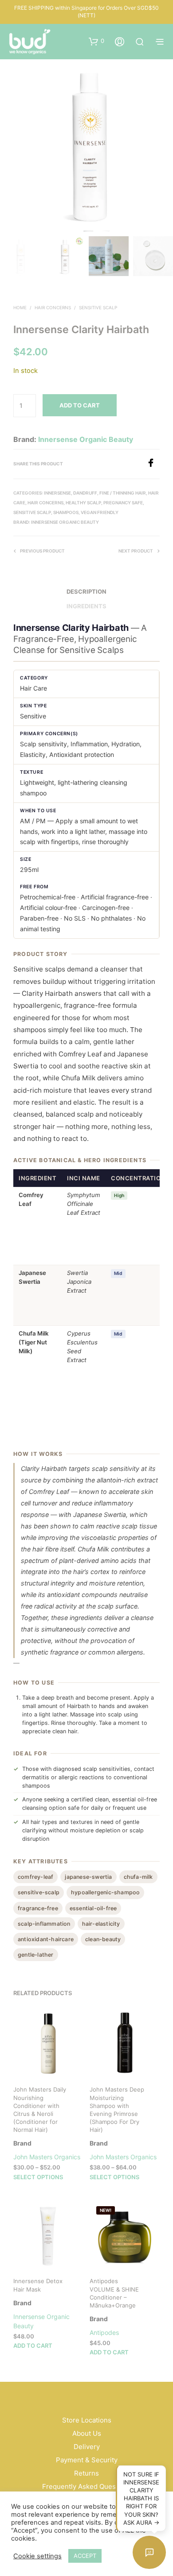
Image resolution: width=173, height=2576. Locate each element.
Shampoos (66, 512)
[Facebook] (153, 465)
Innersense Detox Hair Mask (38, 2285)
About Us (87, 2433)
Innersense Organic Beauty (86, 439)
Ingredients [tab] (86, 606)
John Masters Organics (47, 2157)
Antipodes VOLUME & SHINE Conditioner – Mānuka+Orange (114, 2294)
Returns (86, 2473)
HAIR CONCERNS (53, 307)
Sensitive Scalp (98, 307)
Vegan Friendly (100, 512)
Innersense (57, 493)
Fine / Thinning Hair (123, 493)
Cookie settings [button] (37, 2556)
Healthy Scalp (83, 503)
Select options (38, 2177)
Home (20, 307)
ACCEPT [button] (85, 2556)
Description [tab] (86, 591)
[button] (96, 41)
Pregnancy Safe (123, 503)
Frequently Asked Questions (87, 2486)
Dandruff (85, 493)
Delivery (87, 2447)
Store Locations (87, 2420)
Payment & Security (87, 2460)
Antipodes (104, 2332)
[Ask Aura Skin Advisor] (149, 2552)
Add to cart (33, 2346)
